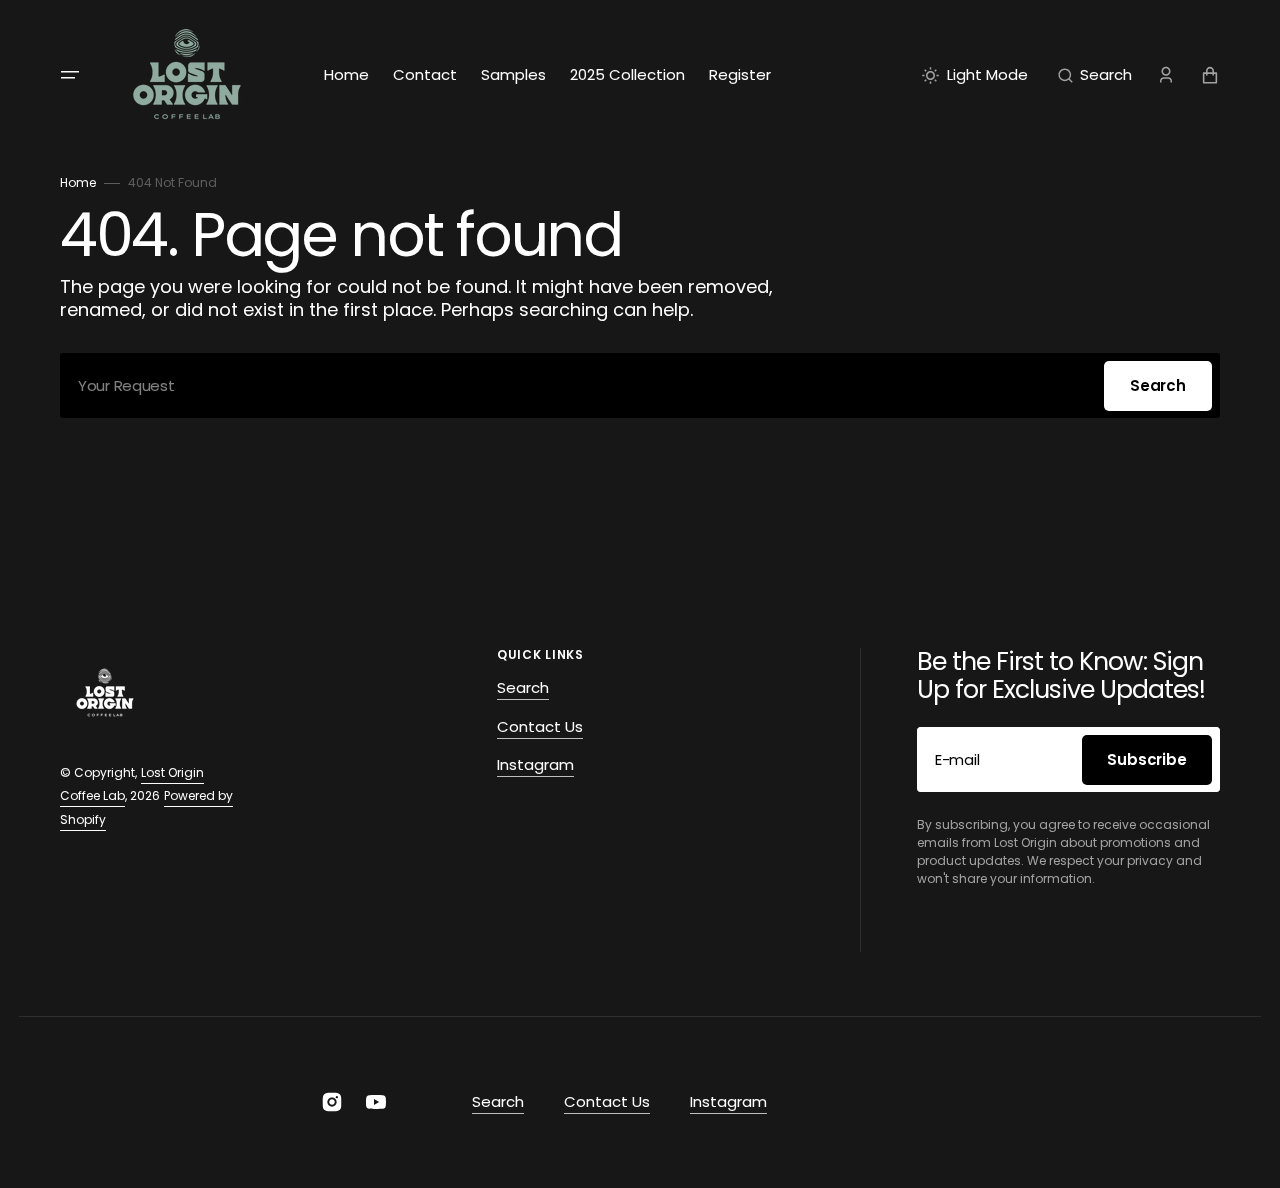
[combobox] (640, 385)
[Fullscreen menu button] (70, 75)
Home (78, 182)
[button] (1095, 75)
